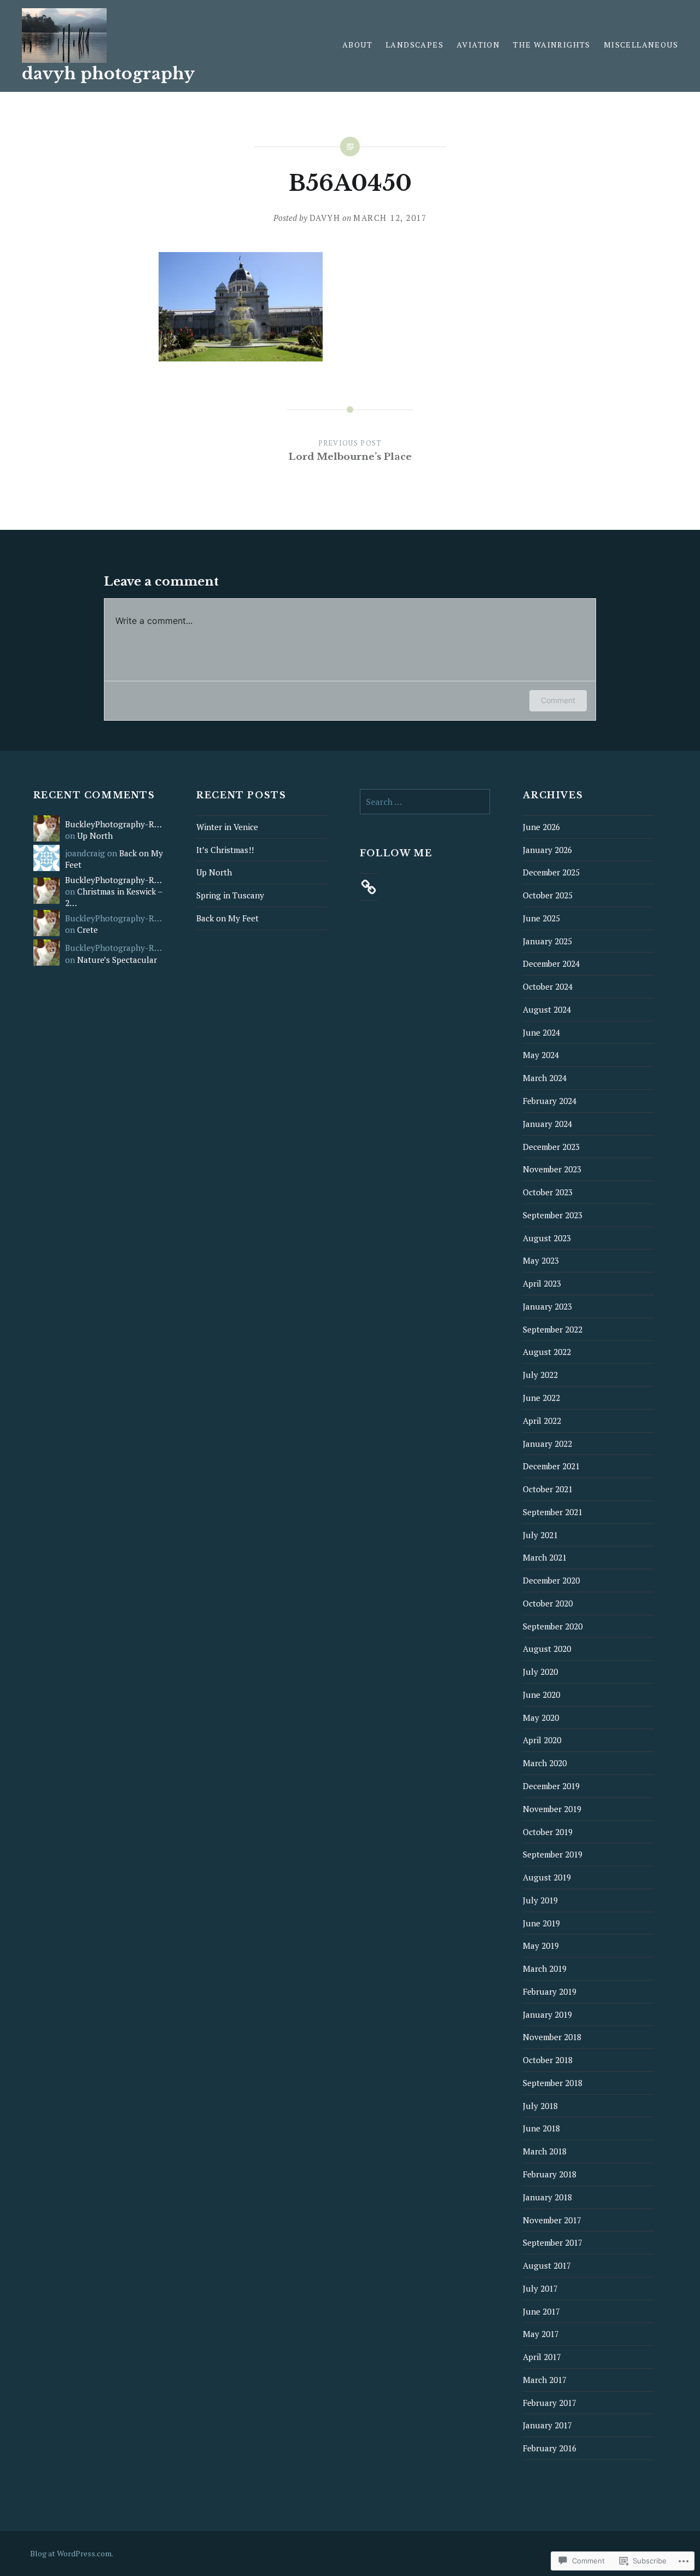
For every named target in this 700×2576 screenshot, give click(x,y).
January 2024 (547, 1124)
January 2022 (547, 1444)
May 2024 (541, 1055)
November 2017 (552, 2220)
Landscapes (415, 45)
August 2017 (547, 2265)
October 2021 (548, 1489)
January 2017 (547, 2425)
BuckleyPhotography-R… (113, 824)
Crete (87, 930)
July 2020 (540, 1672)
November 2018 (552, 2037)
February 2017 (550, 2403)
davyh (325, 218)
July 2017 (540, 2288)
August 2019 (547, 1877)
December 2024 (551, 963)
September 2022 (553, 1329)
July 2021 (540, 1535)
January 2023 (547, 1306)
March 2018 (545, 2151)
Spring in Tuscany (230, 895)
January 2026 (547, 850)
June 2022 (541, 1398)
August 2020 (547, 1649)
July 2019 (540, 1900)
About (357, 45)
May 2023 (541, 1260)
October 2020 (548, 1603)
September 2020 (553, 1626)
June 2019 (541, 1923)
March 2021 (545, 1557)
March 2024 (545, 1078)
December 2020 (551, 1580)
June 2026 (541, 827)
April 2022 (542, 1421)
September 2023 (553, 1215)
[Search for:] (425, 802)
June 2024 (541, 1032)
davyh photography (108, 74)
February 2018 (550, 2174)
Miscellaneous (641, 45)
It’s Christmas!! (225, 850)
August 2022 (547, 1352)
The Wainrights (552, 45)
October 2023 (548, 1192)
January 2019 (547, 2014)
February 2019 (550, 1991)
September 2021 (553, 1512)
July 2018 (540, 2106)
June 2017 (541, 2311)
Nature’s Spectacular (117, 960)
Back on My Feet (227, 918)
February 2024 (550, 1101)
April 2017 (542, 2357)
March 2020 (545, 1763)
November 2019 (552, 1809)
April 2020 (542, 1740)
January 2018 (547, 2197)
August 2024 (547, 1009)
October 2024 (548, 986)
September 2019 (553, 1854)
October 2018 (548, 2060)
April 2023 (542, 1283)
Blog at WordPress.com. (72, 2553)
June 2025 (541, 918)
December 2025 (551, 872)
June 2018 (541, 2128)
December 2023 (551, 1147)
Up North (95, 836)
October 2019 (548, 1832)
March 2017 (545, 2380)
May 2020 (541, 1718)
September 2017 (553, 2242)
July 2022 (540, 1375)
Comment (558, 700)
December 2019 (551, 1786)
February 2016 (550, 2448)
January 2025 (547, 941)
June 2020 (541, 1695)
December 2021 (551, 1466)
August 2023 (547, 1238)
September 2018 (553, 2083)
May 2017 (541, 2334)
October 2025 (548, 895)
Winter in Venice (227, 827)
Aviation (478, 45)
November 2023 (552, 1169)
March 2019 (545, 1968)
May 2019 (541, 1946)
